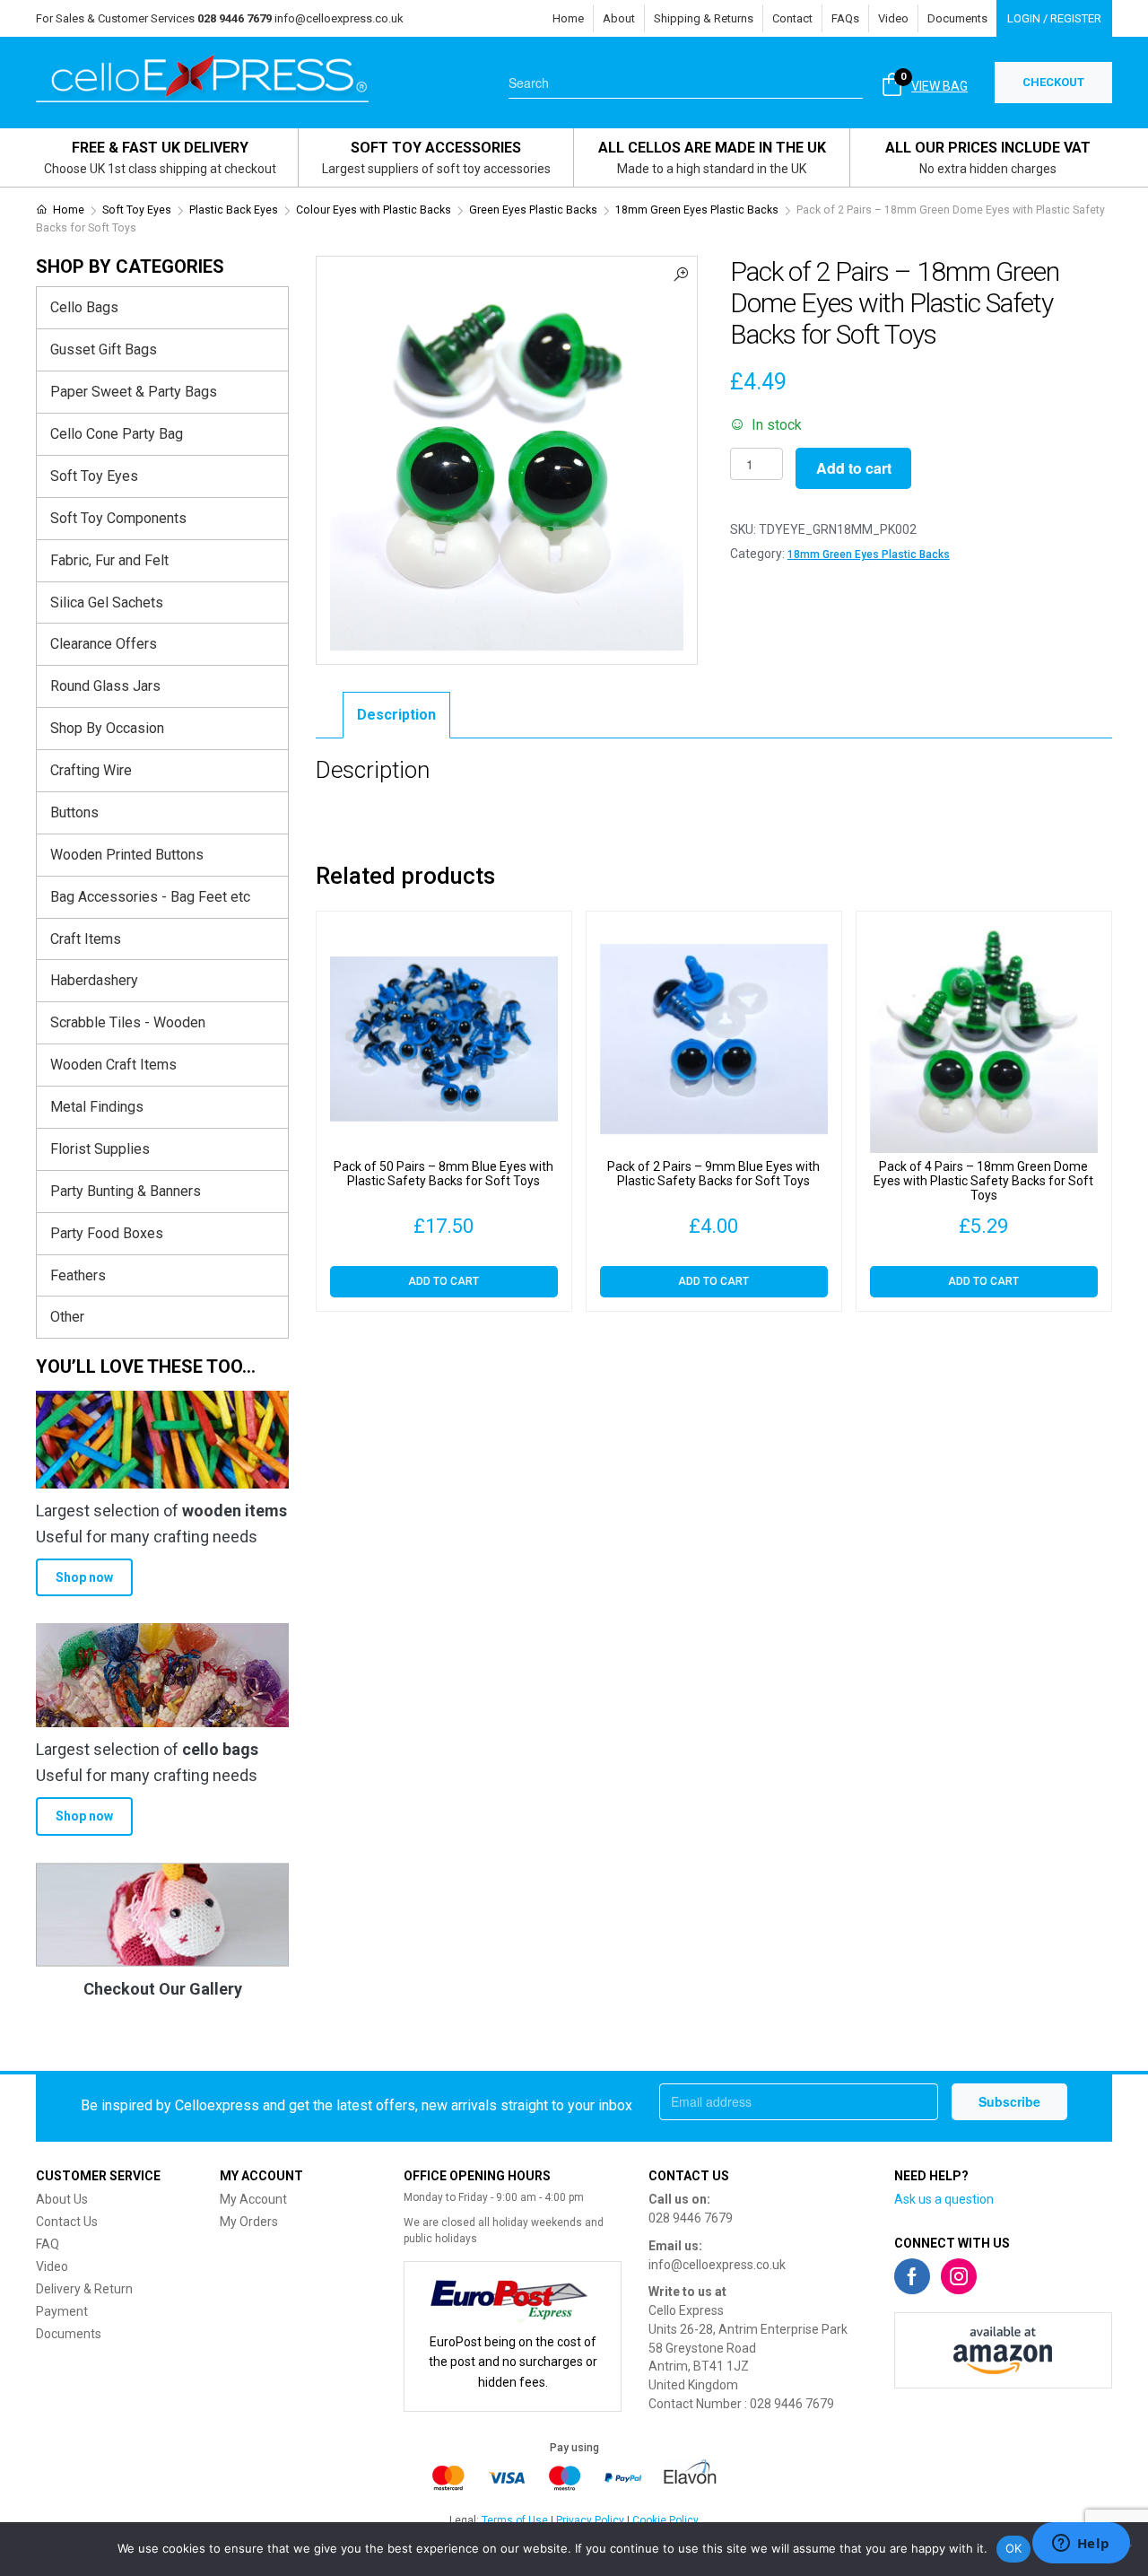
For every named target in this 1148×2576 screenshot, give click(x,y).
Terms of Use (515, 2520)
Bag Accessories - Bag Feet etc (150, 897)
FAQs (845, 18)
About (619, 18)
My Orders (249, 2222)
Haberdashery (94, 980)
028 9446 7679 (691, 2218)
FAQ (48, 2244)
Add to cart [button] (444, 1281)
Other (67, 1317)
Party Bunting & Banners (126, 1191)
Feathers (78, 1275)
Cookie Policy (665, 2520)
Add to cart (854, 468)
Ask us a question (944, 2199)
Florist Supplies (100, 1149)
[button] (681, 273)
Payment (62, 2311)
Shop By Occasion (107, 728)
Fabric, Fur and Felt (109, 560)
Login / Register (1054, 18)
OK (1014, 2548)
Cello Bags (84, 307)
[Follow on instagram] (959, 2276)
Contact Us (67, 2222)
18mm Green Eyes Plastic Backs (697, 210)
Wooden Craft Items (113, 1065)
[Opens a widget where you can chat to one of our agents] (1081, 2545)
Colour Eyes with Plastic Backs (374, 210)
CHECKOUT (1053, 82)
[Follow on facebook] (912, 2276)
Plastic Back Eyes (234, 210)
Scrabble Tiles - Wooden (128, 1022)
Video (893, 18)
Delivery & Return (84, 2289)
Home (568, 18)
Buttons (74, 812)
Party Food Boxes (107, 1233)
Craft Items (86, 939)
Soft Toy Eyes (137, 210)
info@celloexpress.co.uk (339, 18)
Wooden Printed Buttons (127, 855)
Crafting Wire (91, 770)
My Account (253, 2199)
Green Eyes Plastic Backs (533, 210)
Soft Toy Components (118, 518)
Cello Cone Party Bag (117, 434)
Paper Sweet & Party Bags (134, 392)
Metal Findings (97, 1107)
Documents (957, 18)
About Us (62, 2199)
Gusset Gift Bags (104, 349)
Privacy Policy (590, 2520)
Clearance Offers (104, 644)
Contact (792, 18)
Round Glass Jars (105, 686)
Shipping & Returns (704, 18)
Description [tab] (396, 715)
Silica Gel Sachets (107, 603)
